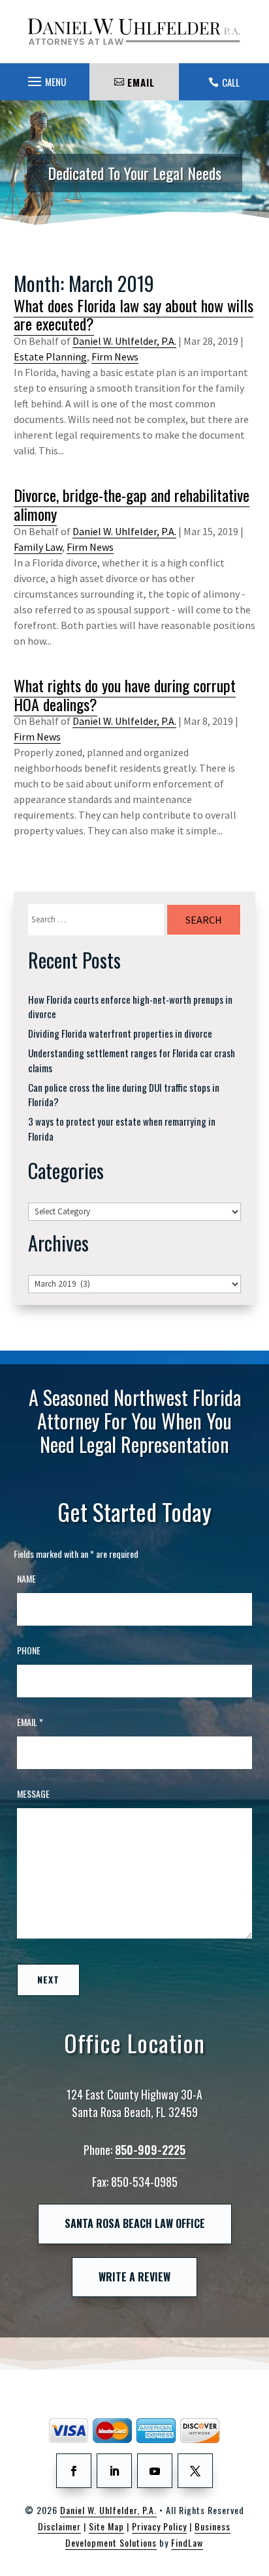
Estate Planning (50, 357)
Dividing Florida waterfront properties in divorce (120, 1033)
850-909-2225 (150, 2150)
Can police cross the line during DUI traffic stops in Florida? (124, 1095)
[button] (45, 78)
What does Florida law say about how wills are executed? (134, 315)
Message (33, 1793)
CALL (231, 82)
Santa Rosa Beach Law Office (135, 2223)
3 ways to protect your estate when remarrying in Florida (122, 1129)
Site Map (106, 2526)
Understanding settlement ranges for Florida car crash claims (132, 1060)
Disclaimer (59, 2526)
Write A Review (134, 2277)
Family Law (38, 547)
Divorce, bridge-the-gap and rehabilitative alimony (132, 504)
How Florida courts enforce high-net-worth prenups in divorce (130, 1007)
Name (26, 1578)
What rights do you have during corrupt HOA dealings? (125, 695)
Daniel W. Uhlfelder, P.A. (124, 341)
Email (30, 1722)
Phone (29, 1650)
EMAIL (141, 82)
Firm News (115, 357)
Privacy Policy (159, 2526)
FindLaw (187, 2542)
